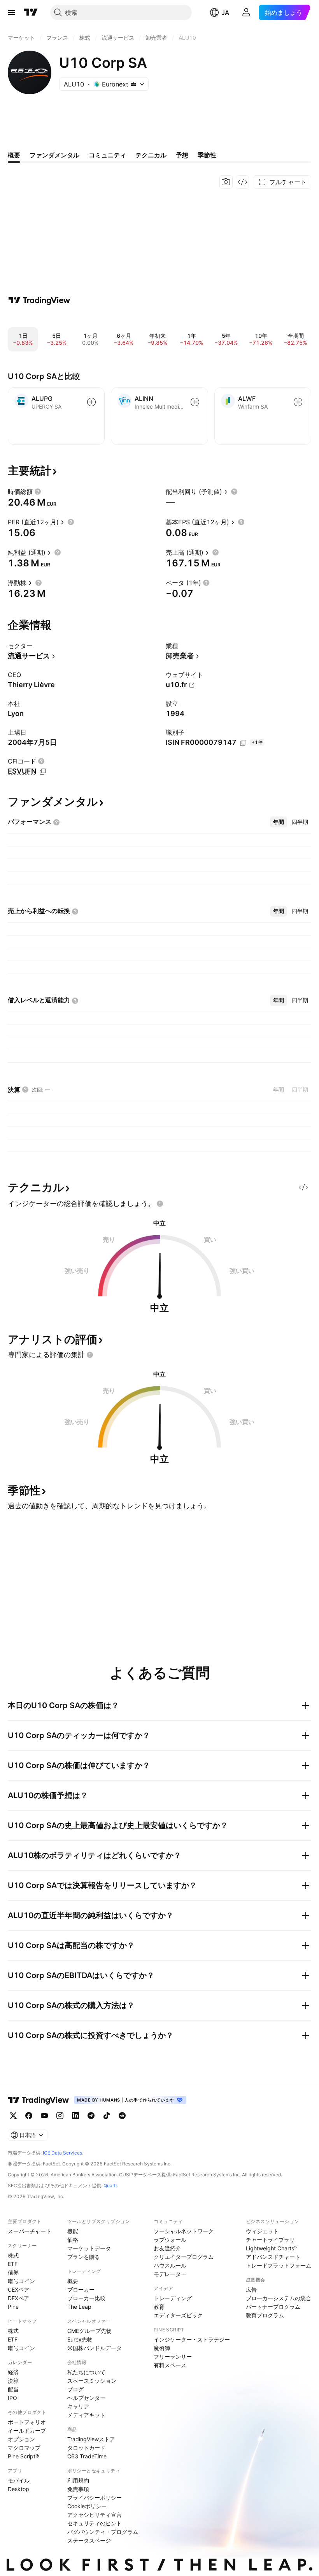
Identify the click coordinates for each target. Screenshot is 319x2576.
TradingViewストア (91, 2439)
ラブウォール (170, 2240)
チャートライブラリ (270, 2240)
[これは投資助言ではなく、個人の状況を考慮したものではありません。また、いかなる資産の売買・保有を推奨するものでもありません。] (160, 1204)
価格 (73, 2240)
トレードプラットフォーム (279, 2265)
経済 (13, 2372)
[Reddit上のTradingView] (122, 2116)
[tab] (279, 822)
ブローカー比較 (86, 2298)
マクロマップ (24, 2448)
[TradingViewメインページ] (39, 2100)
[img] (133, 84)
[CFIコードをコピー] (43, 772)
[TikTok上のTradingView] (107, 2116)
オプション (21, 2439)
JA (225, 12)
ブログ (75, 2389)
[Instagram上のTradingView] (60, 2116)
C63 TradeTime (87, 2456)
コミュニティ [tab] (107, 155)
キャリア (78, 2406)
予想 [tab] (182, 155)
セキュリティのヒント (95, 2523)
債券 (13, 2272)
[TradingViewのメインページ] (31, 12)
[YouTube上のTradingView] (44, 2116)
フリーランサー (173, 2356)
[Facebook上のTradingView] (29, 2116)
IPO (12, 2398)
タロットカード (86, 2448)
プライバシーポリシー (95, 2498)
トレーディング (173, 2298)
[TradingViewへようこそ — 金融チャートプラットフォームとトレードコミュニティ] (39, 300)
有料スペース (170, 2365)
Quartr (110, 2185)
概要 (73, 2281)
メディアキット (86, 2415)
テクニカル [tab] (151, 155)
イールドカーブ (27, 2431)
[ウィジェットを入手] (242, 182)
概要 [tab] (14, 155)
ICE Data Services (62, 2153)
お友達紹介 (167, 2248)
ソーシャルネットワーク (184, 2231)
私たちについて (86, 2372)
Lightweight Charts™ (272, 2248)
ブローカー (81, 2289)
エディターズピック (178, 2315)
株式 (13, 2255)
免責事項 (78, 2489)
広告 (251, 2289)
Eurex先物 (80, 2339)
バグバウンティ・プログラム (103, 2532)
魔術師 (162, 2348)
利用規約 (78, 2480)
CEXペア (18, 2289)
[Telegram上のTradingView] (91, 2116)
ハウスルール (170, 2265)
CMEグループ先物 (89, 2331)
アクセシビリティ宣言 (95, 2515)
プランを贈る (84, 2257)
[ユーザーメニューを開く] (246, 12)
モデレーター (170, 2274)
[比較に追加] (91, 402)
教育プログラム (265, 2315)
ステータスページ (89, 2540)
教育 (159, 2307)
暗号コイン (21, 2281)
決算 (13, 2381)
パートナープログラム (273, 2307)
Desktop (18, 2489)
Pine (13, 2307)
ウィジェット (262, 2231)
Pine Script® (23, 2456)
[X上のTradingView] (13, 2116)
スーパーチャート (30, 2231)
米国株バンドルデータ (95, 2348)
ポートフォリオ (27, 2422)
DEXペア (18, 2298)
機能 (73, 2231)
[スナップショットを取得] (226, 182)
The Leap (79, 2307)
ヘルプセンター (86, 2398)
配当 (13, 2389)
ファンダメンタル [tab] (54, 155)
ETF (13, 2264)
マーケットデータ (89, 2248)
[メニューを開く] (11, 12)
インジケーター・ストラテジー (192, 2339)
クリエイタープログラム (184, 2257)
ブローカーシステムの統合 (279, 2298)
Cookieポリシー (87, 2506)
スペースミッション (92, 2381)
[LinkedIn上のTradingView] (75, 2116)
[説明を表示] (38, 492)
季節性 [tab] (207, 155)
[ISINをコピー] (243, 743)
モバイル (19, 2480)
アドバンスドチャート (273, 2257)
